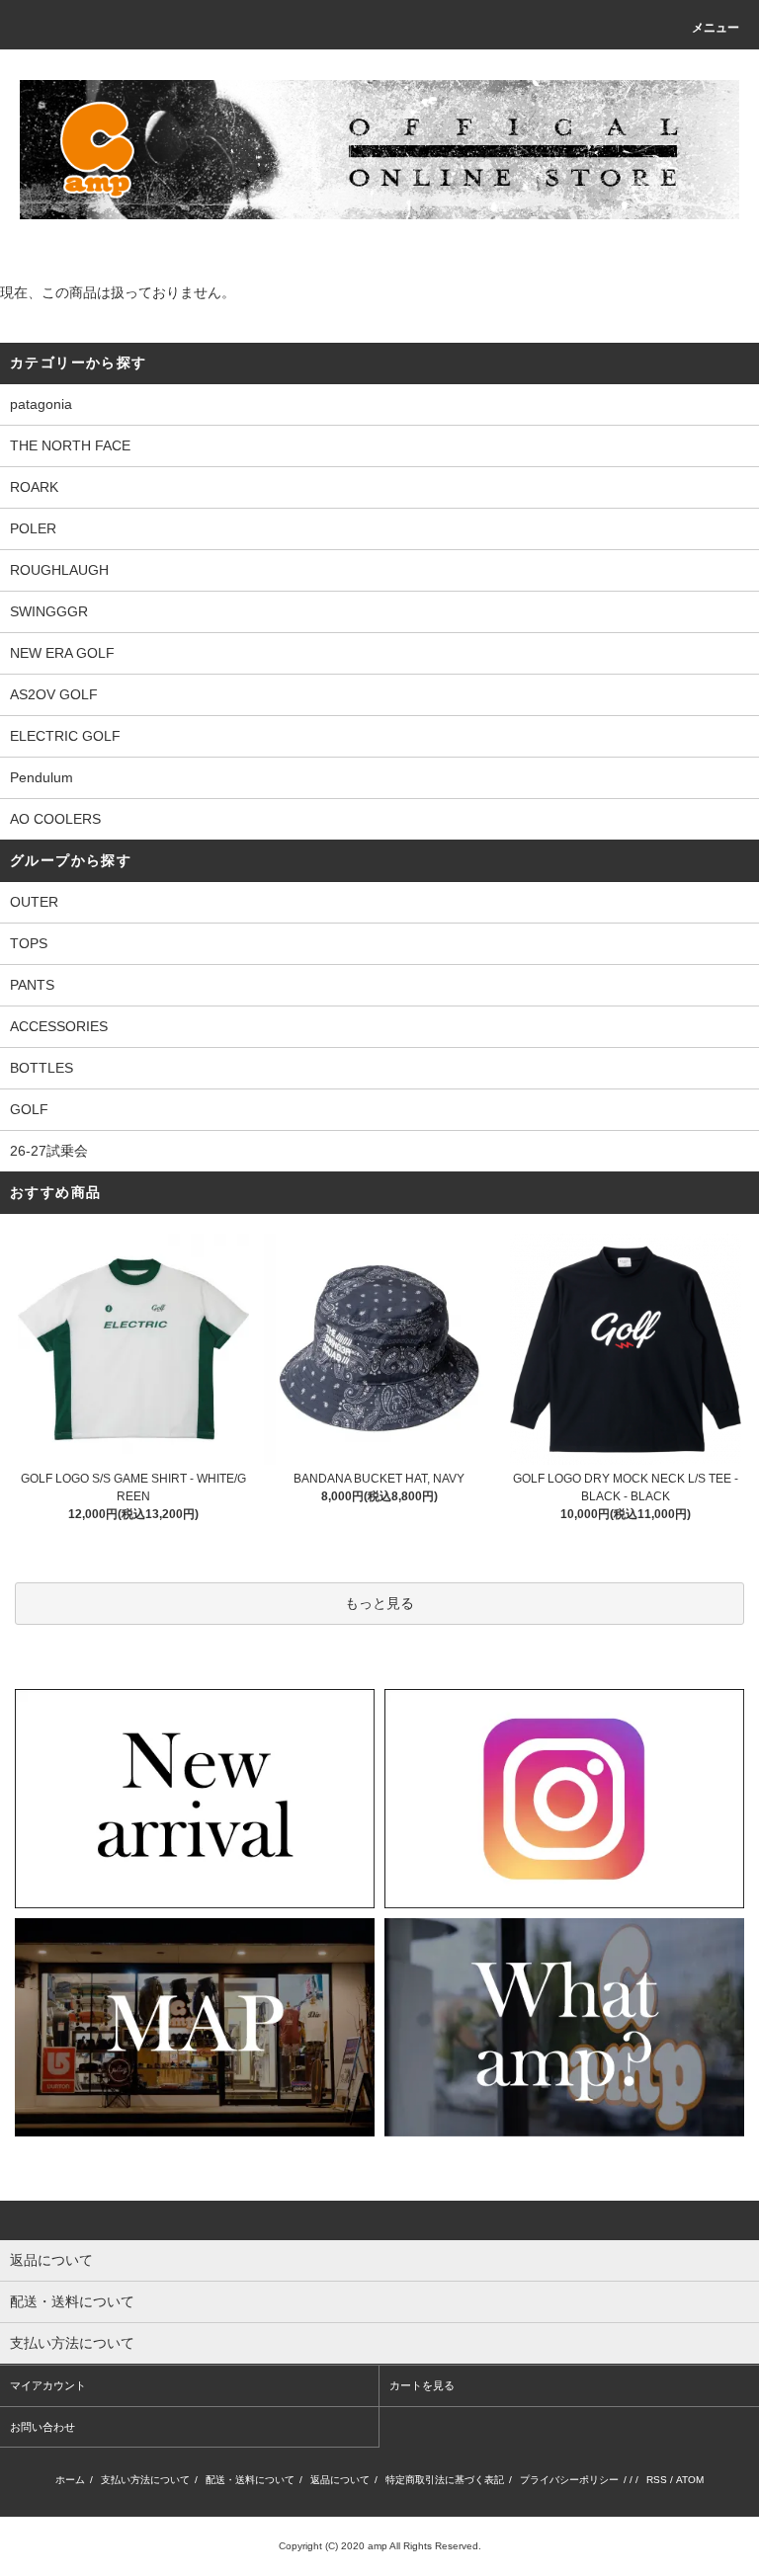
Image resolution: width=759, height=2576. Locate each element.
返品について (340, 2480)
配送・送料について (250, 2480)
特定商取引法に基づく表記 (445, 2480)
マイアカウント (48, 2385)
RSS (657, 2480)
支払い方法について (145, 2480)
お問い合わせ (42, 2427)
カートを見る (422, 2385)
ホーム (70, 2480)
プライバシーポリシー (569, 2480)
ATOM (690, 2480)
